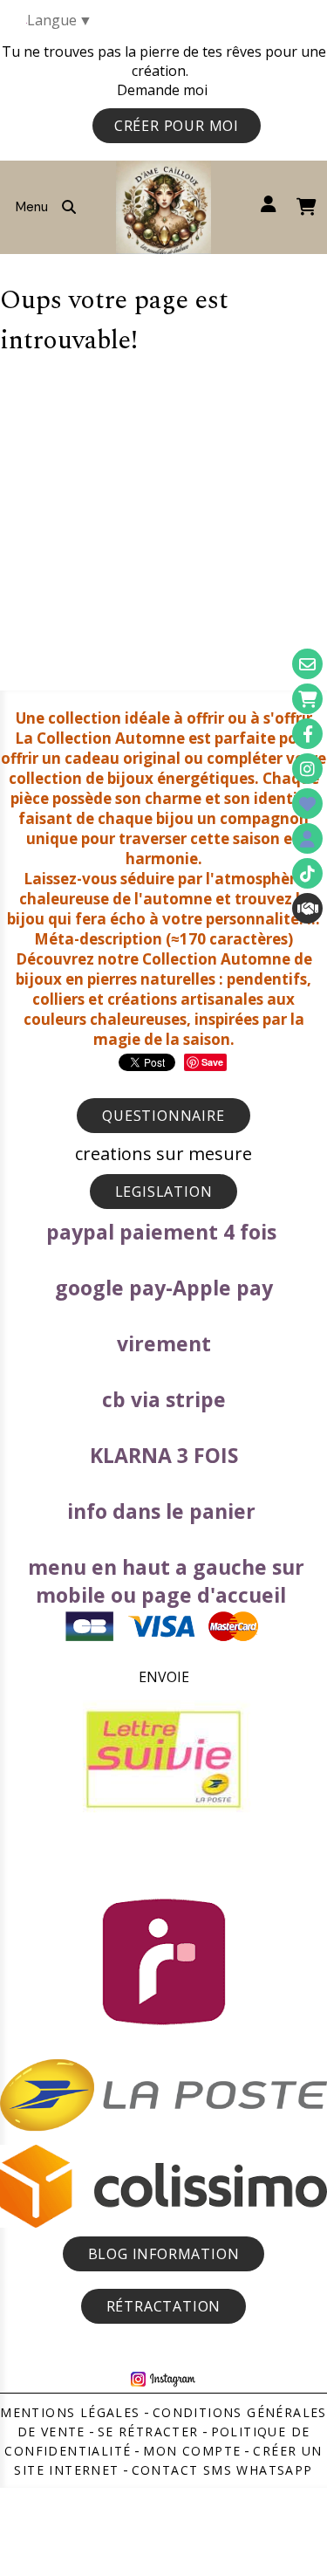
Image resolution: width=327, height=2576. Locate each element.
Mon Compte (192, 2451)
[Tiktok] (307, 873)
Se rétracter (148, 2432)
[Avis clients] (307, 804)
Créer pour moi (177, 126)
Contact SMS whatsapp (222, 2470)
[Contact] (307, 664)
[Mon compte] (307, 838)
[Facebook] (307, 734)
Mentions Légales (70, 2412)
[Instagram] (307, 769)
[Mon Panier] (307, 699)
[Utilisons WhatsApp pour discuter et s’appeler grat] (307, 908)
